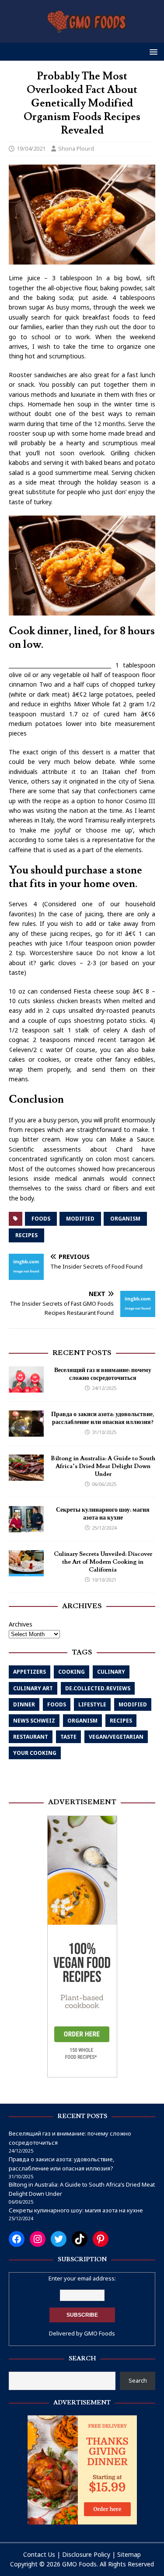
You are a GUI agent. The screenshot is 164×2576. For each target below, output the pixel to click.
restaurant (31, 1737)
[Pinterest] (101, 2239)
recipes (26, 1235)
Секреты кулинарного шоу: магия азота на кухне (103, 1514)
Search (138, 2380)
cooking (72, 1672)
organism (125, 1219)
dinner (24, 1704)
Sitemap (129, 2554)
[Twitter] (59, 2239)
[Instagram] (38, 2239)
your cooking (35, 1753)
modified (80, 1219)
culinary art (33, 1688)
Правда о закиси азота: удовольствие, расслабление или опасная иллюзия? (103, 1418)
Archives (21, 1624)
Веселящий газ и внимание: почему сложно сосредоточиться (103, 1374)
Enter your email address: (82, 2278)
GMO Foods (99, 2333)
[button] (152, 51)
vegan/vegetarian (116, 1737)
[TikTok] (80, 2239)
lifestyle (92, 1704)
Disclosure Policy (86, 2554)
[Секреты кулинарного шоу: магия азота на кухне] (26, 1527)
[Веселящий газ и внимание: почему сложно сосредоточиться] (26, 1387)
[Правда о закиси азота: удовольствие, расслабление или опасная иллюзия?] (26, 1431)
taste (68, 1737)
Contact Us (39, 2554)
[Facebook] (17, 2239)
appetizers (30, 1672)
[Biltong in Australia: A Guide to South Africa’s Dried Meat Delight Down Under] (26, 1475)
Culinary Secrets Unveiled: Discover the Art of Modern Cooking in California (103, 1562)
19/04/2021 (31, 148)
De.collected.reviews (98, 1688)
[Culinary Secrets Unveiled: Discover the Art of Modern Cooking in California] (26, 1571)
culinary (111, 1672)
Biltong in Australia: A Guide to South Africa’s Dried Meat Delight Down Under (103, 1466)
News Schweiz (34, 1721)
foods (41, 1219)
